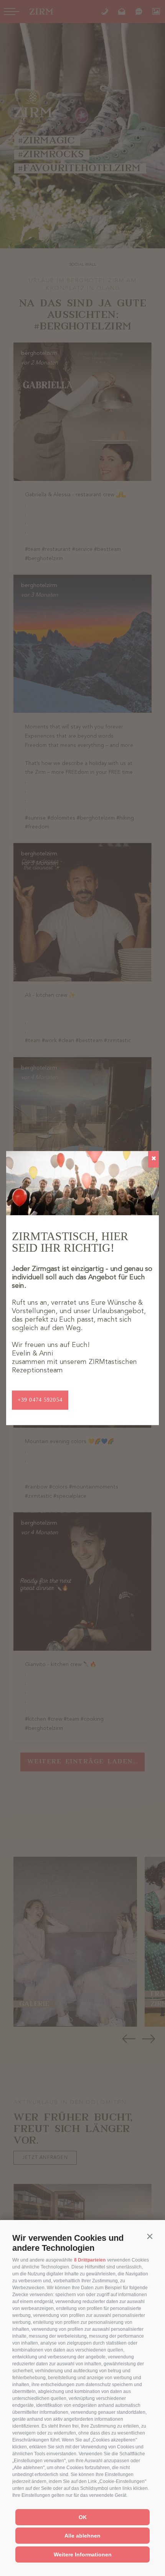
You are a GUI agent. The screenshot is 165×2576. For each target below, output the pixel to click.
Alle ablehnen (82, 2536)
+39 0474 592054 (40, 1400)
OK (83, 2517)
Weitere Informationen (83, 2554)
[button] (150, 2236)
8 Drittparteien (90, 2260)
